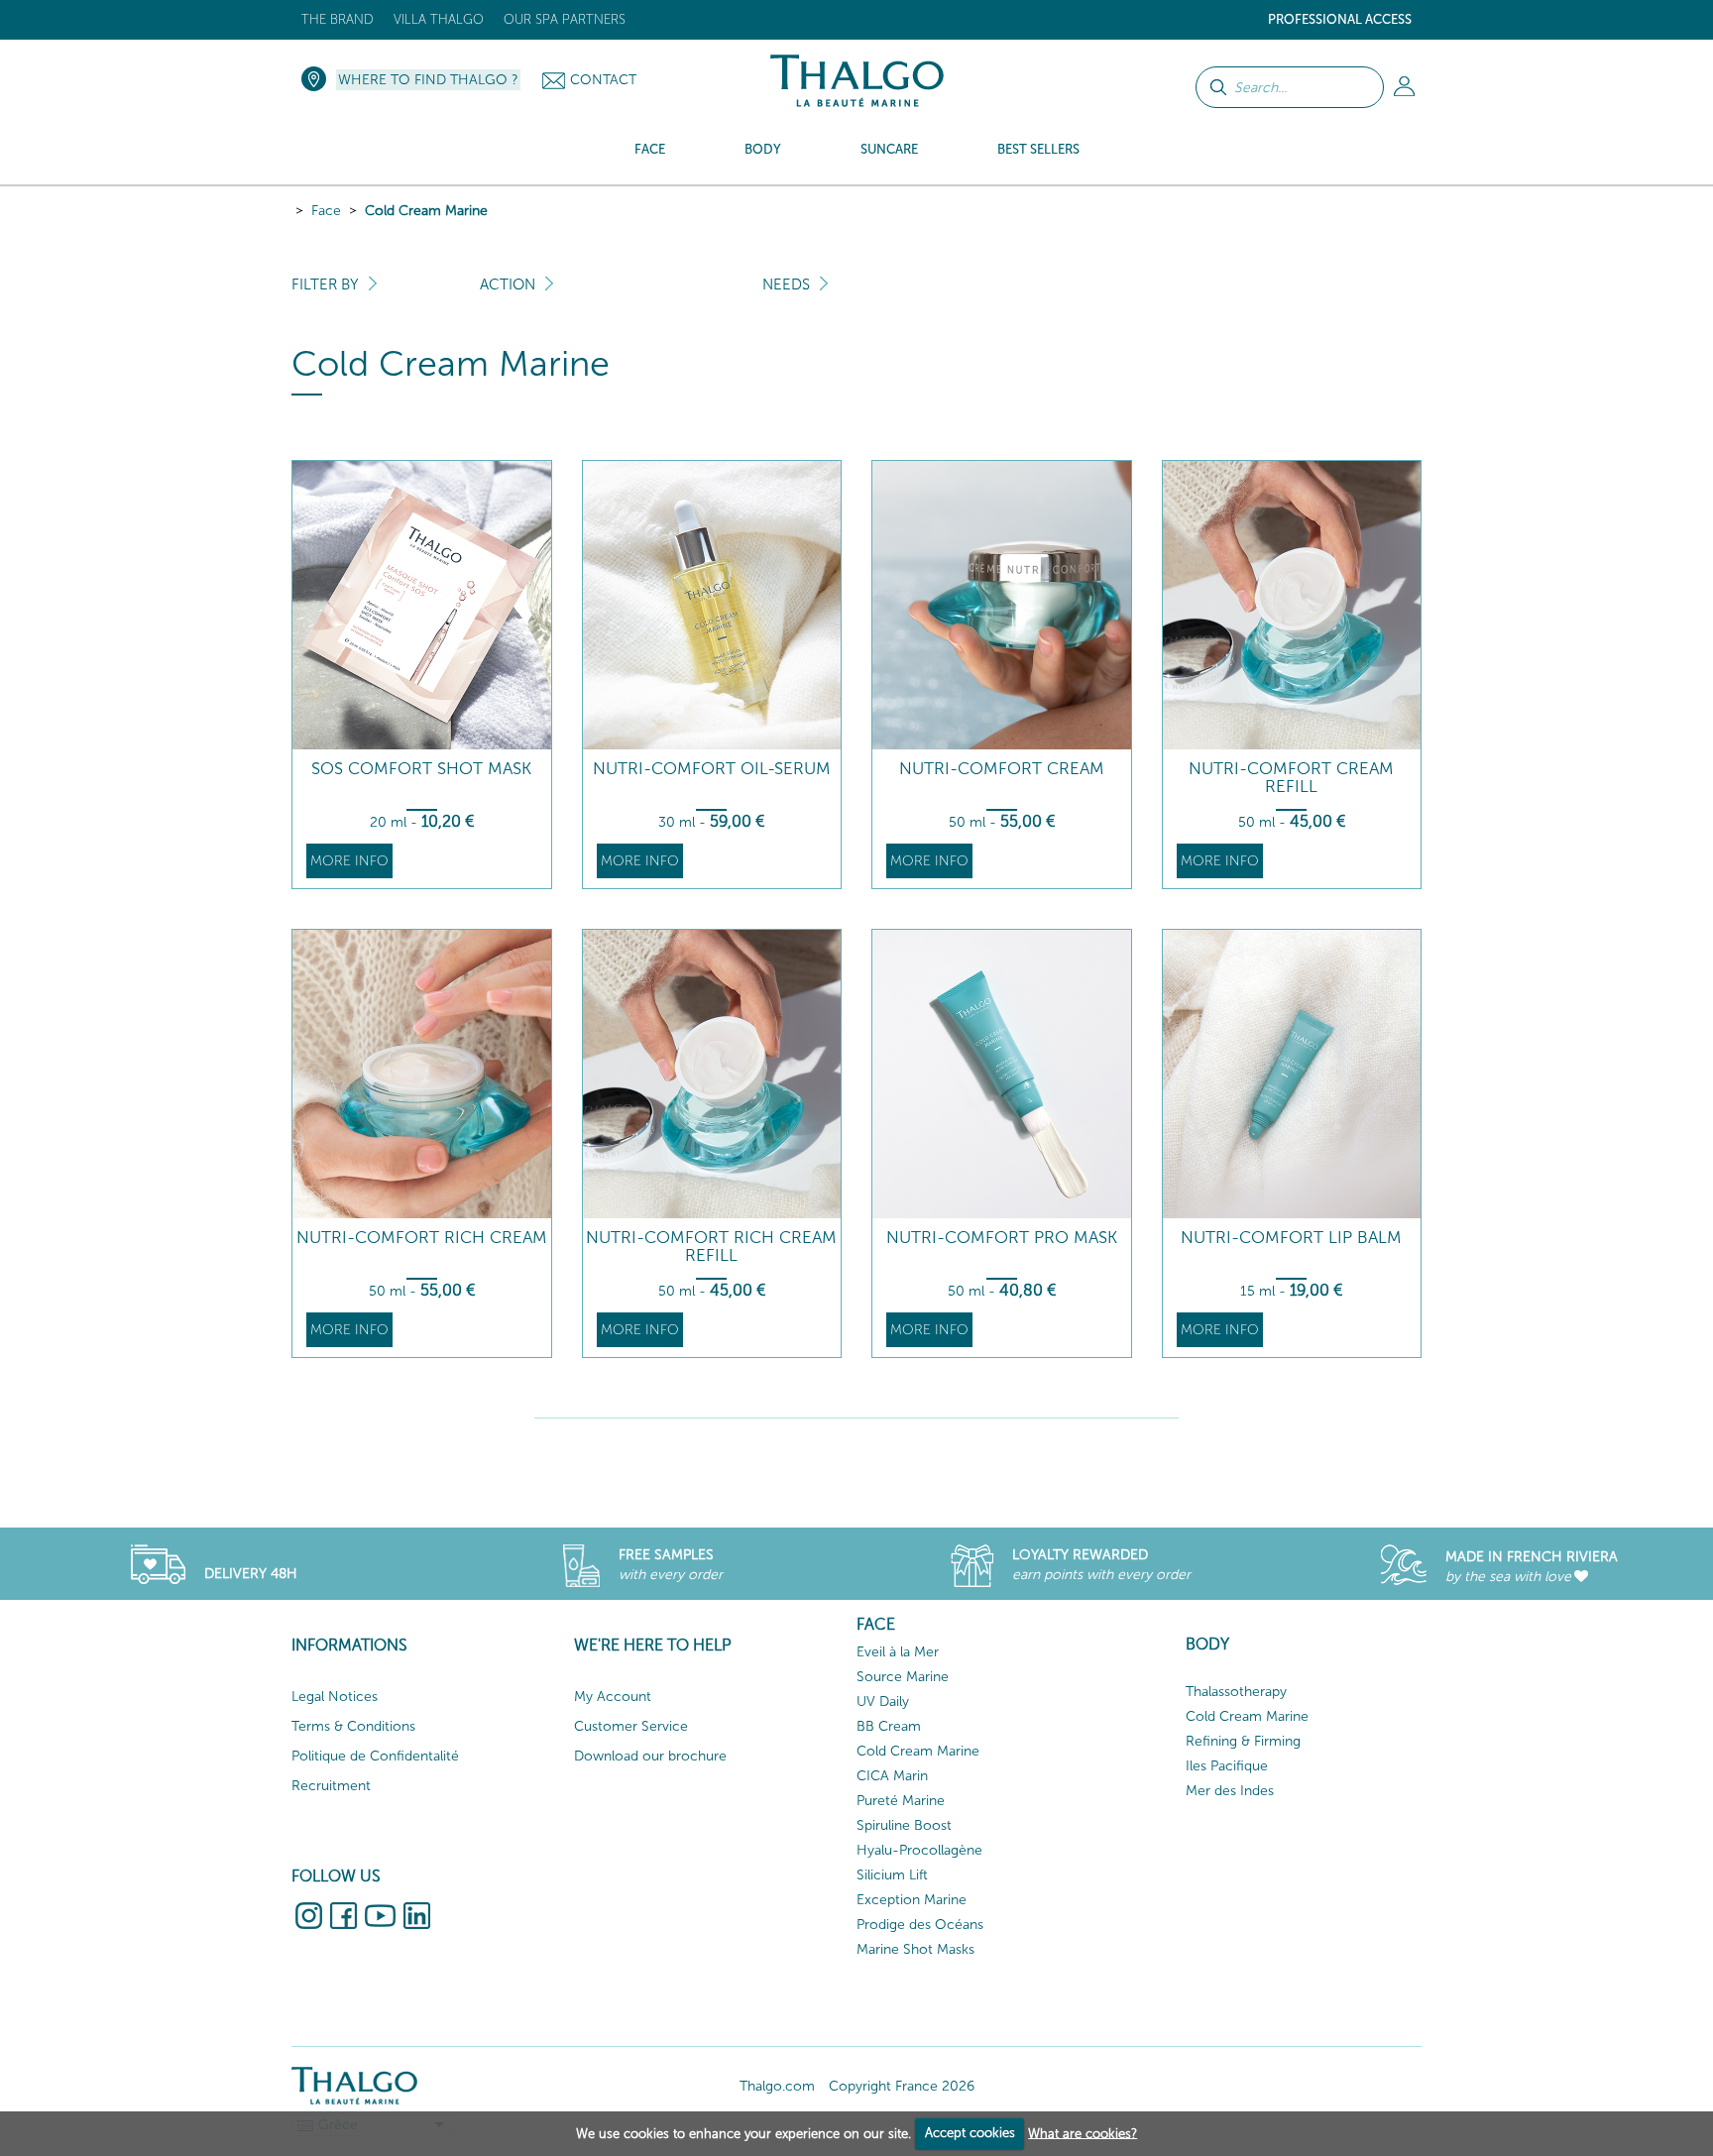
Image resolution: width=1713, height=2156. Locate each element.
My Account (613, 1697)
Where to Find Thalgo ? (428, 80)
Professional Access (1340, 19)
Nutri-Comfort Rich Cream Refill (711, 1247)
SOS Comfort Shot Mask (421, 769)
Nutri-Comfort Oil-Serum (712, 769)
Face (326, 211)
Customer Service (631, 1726)
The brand (338, 19)
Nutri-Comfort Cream (1002, 769)
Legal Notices (335, 1697)
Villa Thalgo (439, 19)
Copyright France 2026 (902, 2086)
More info (349, 861)
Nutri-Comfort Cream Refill (1291, 778)
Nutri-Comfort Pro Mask (1002, 1238)
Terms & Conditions (353, 1726)
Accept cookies (970, 2133)
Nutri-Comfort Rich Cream (422, 1238)
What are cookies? (1083, 2133)
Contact (603, 80)
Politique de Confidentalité (375, 1756)
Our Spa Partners (565, 19)
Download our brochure (650, 1756)
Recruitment (331, 1786)
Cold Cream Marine (426, 211)
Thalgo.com (777, 2086)
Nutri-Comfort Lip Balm (1291, 1238)
